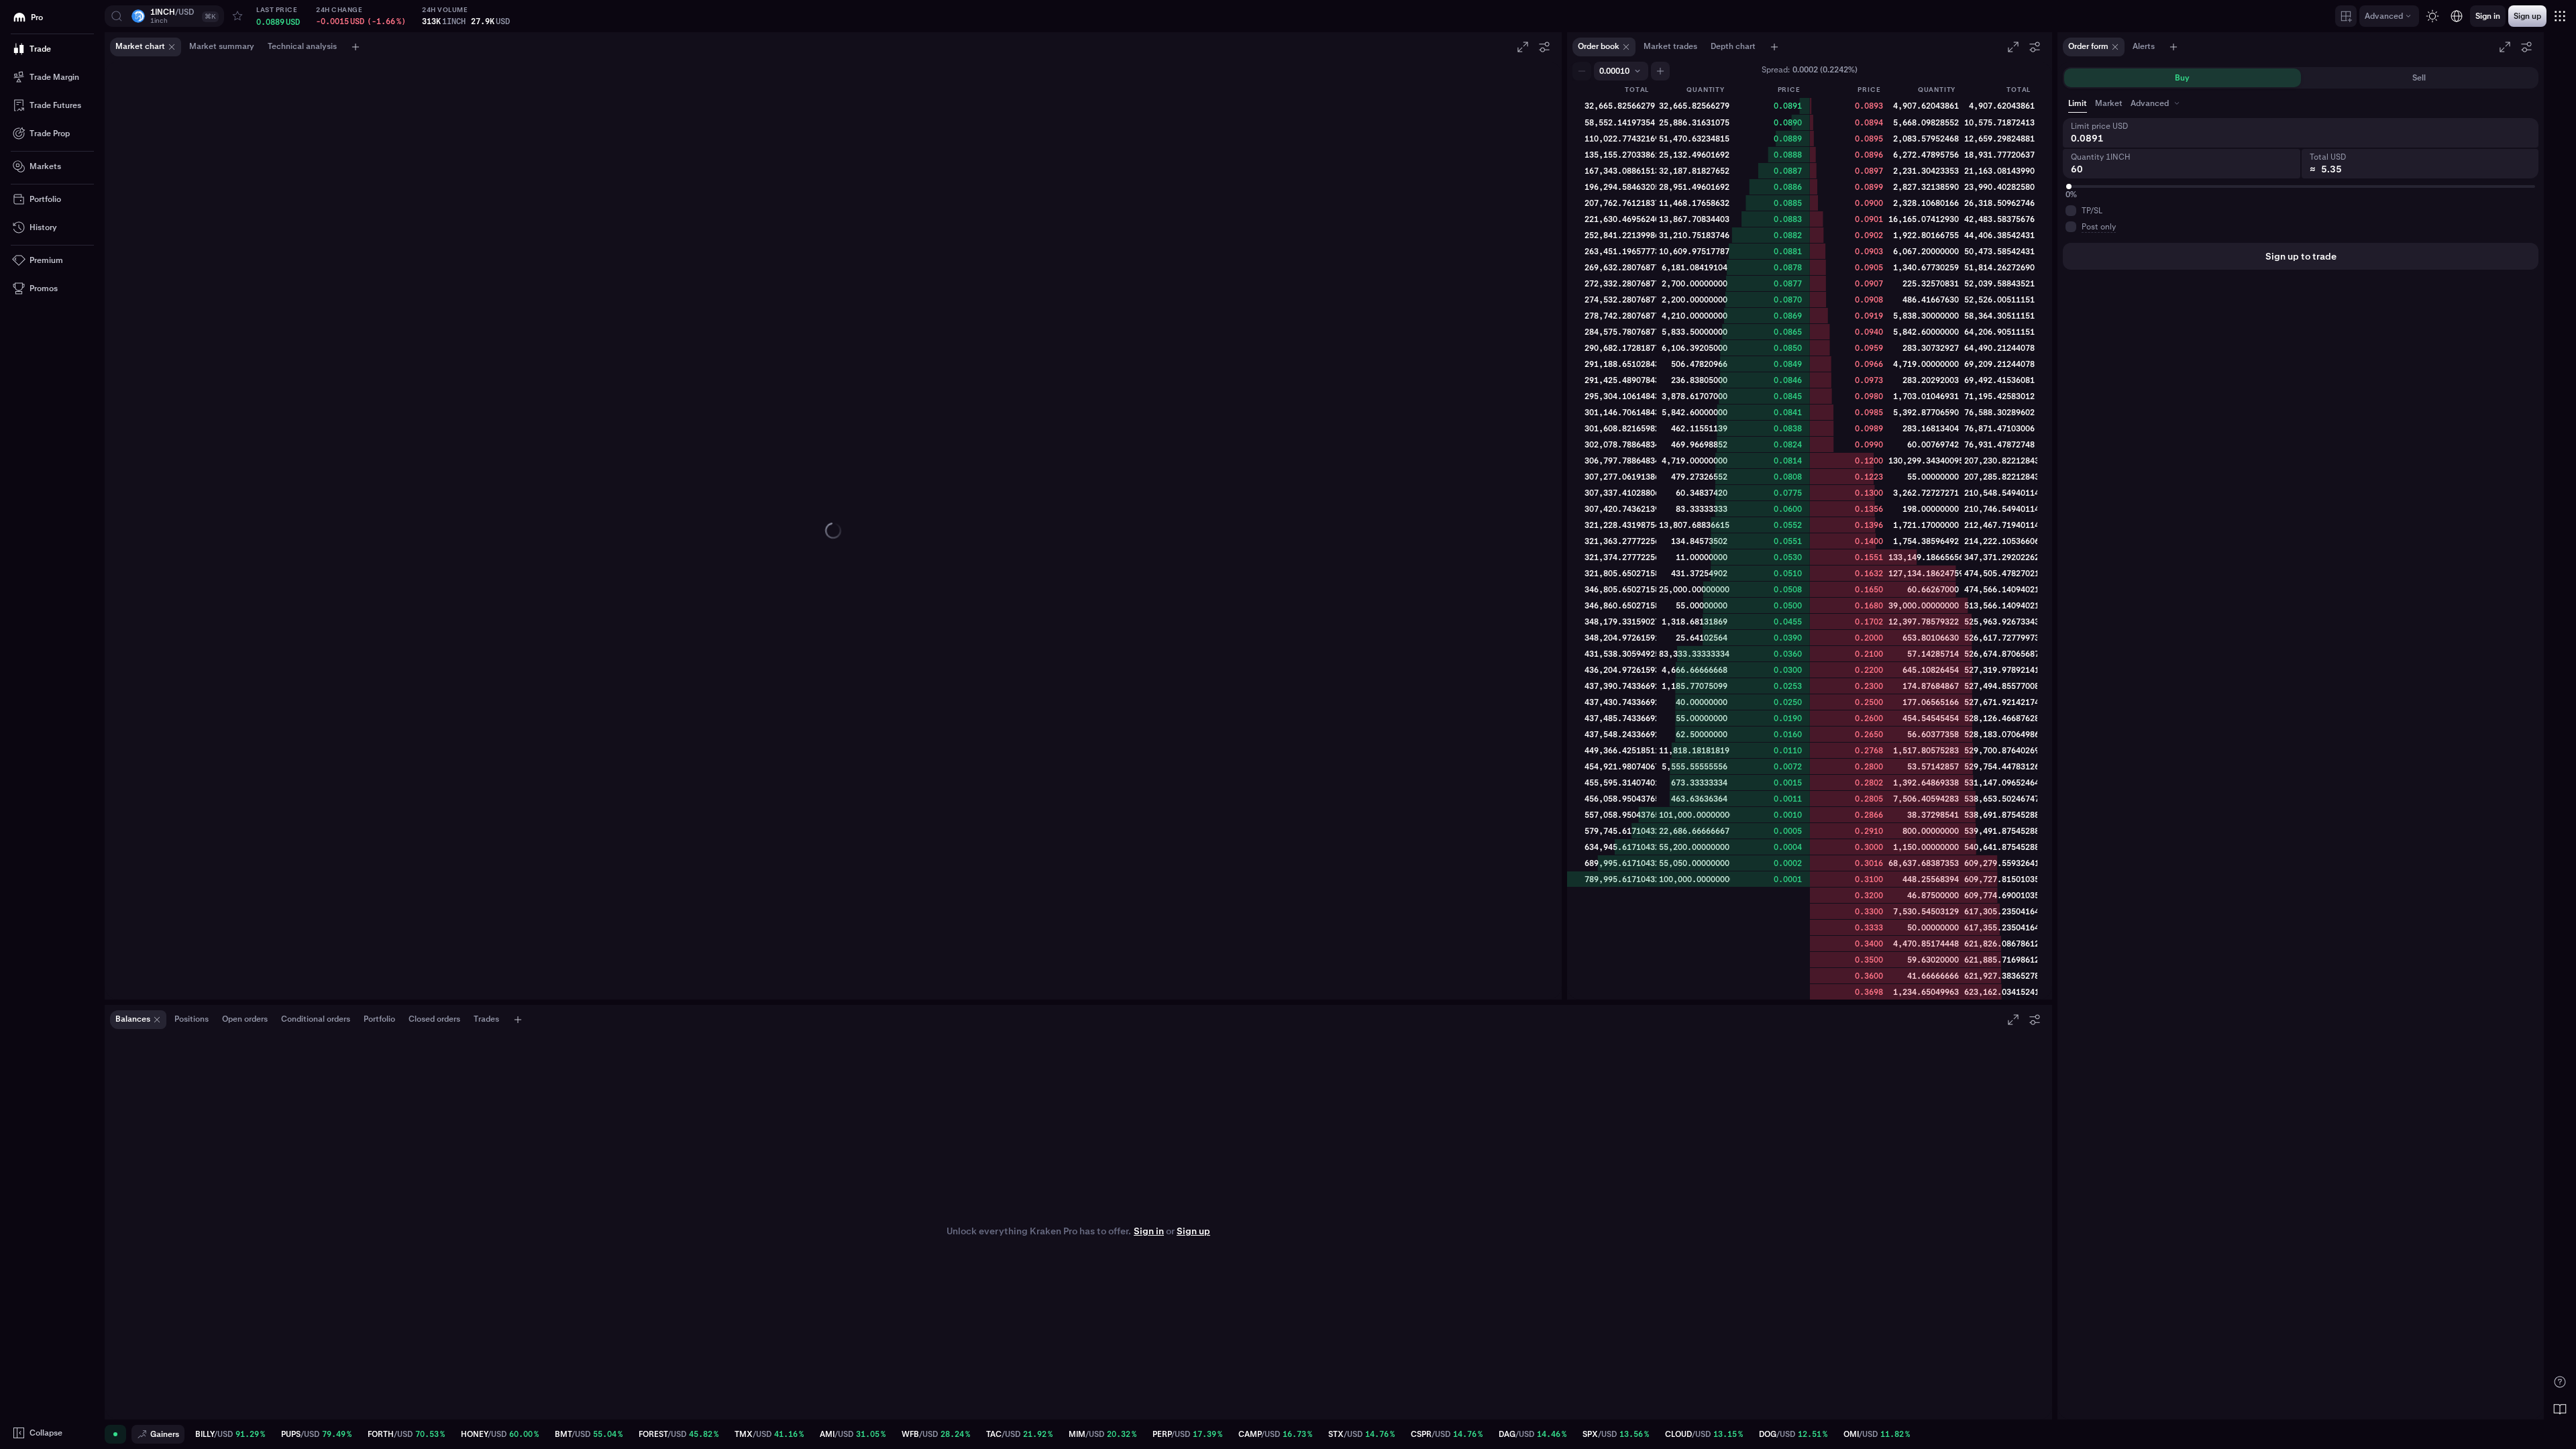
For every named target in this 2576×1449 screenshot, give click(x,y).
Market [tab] (2109, 103)
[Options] (1544, 47)
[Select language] (2457, 16)
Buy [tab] (2182, 78)
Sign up (1193, 1231)
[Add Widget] (2346, 16)
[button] (164, 16)
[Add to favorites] (237, 16)
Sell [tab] (2419, 78)
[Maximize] (1523, 47)
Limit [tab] (2078, 103)
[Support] (2560, 1382)
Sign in (1149, 1231)
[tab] (2156, 103)
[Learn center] (2560, 1409)
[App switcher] (2560, 16)
